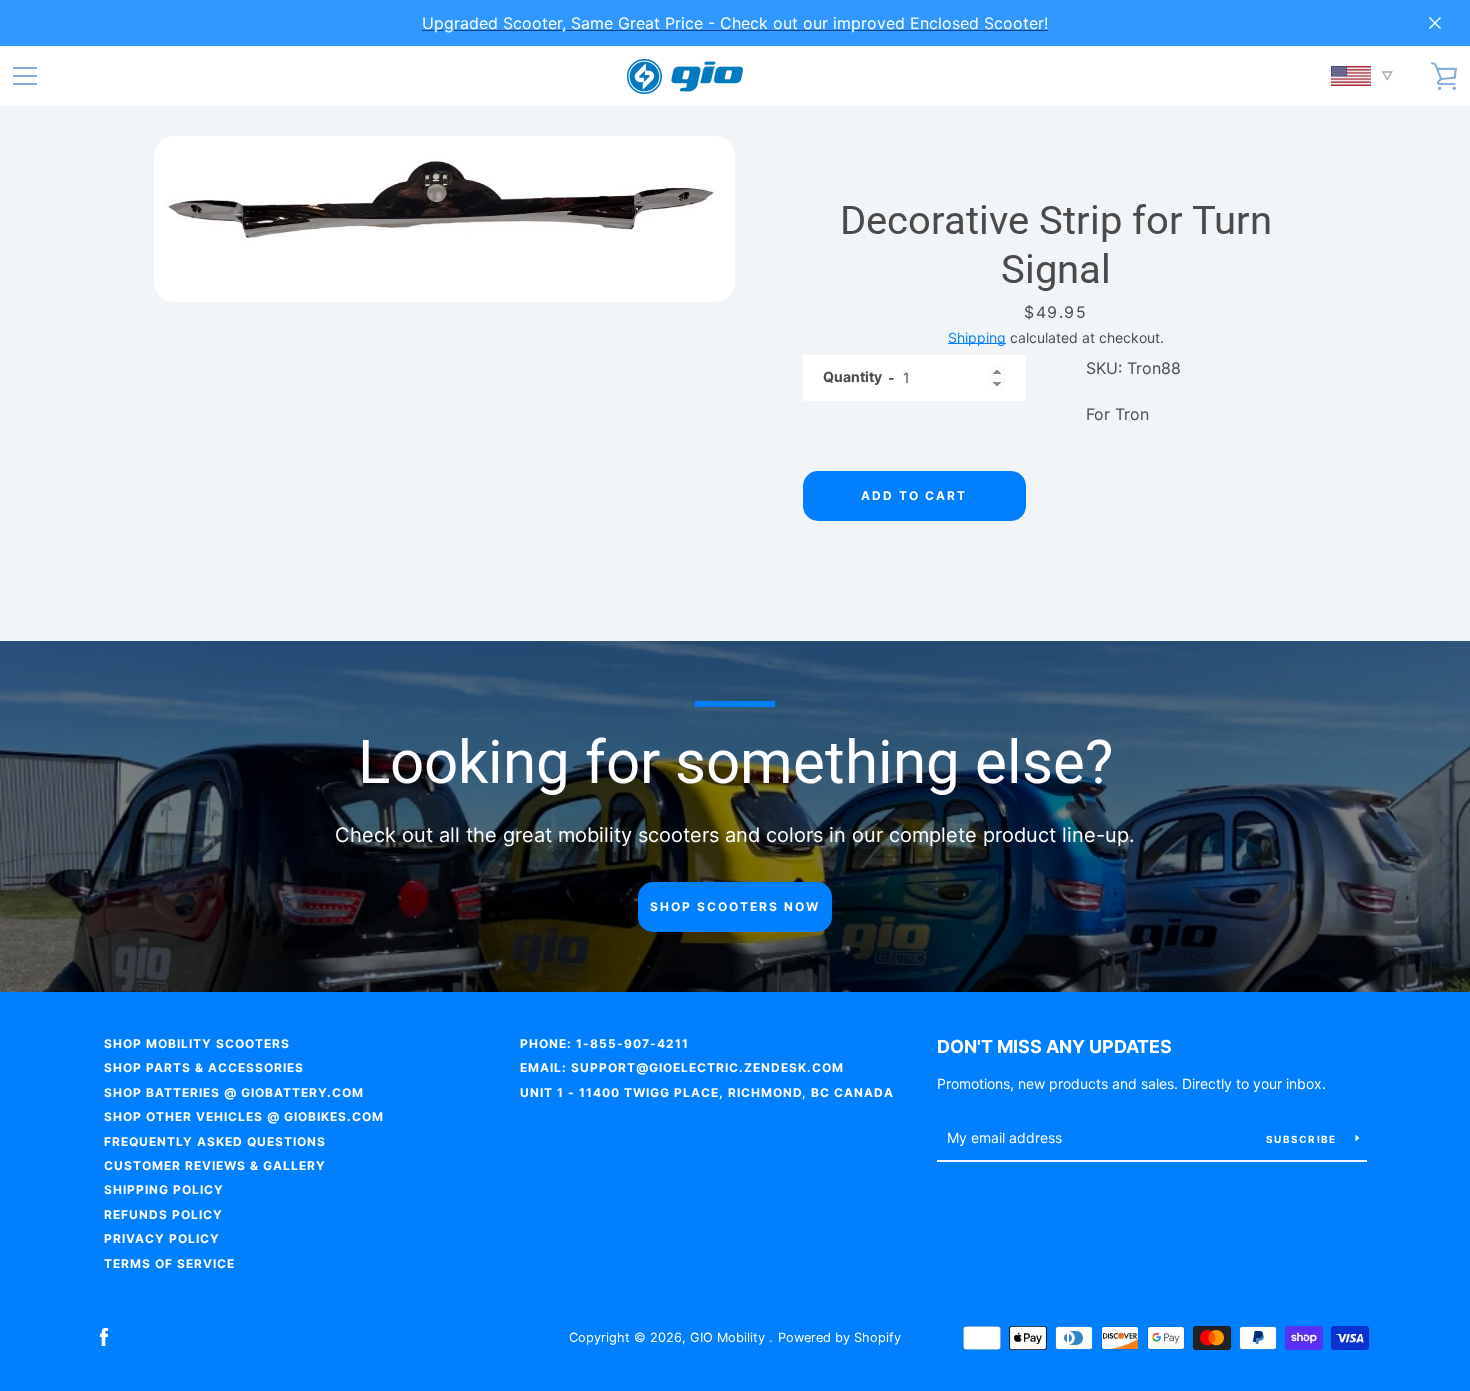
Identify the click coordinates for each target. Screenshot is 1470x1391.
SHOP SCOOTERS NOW (735, 906)
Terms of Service (169, 1263)
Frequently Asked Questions (215, 1141)
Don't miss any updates (1054, 1046)
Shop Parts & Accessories (204, 1067)
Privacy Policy (162, 1238)
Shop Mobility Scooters (197, 1043)
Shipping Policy (164, 1189)
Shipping (977, 337)
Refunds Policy (163, 1214)
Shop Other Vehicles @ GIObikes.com (244, 1116)
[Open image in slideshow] (445, 219)
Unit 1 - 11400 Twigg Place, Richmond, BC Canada (707, 1092)
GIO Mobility (729, 1337)
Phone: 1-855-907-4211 (604, 1043)
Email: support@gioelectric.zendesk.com (682, 1067)
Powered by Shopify (839, 1337)
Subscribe (1303, 1139)
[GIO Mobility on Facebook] (104, 1336)
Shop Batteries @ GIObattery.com (234, 1092)
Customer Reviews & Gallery (215, 1165)
